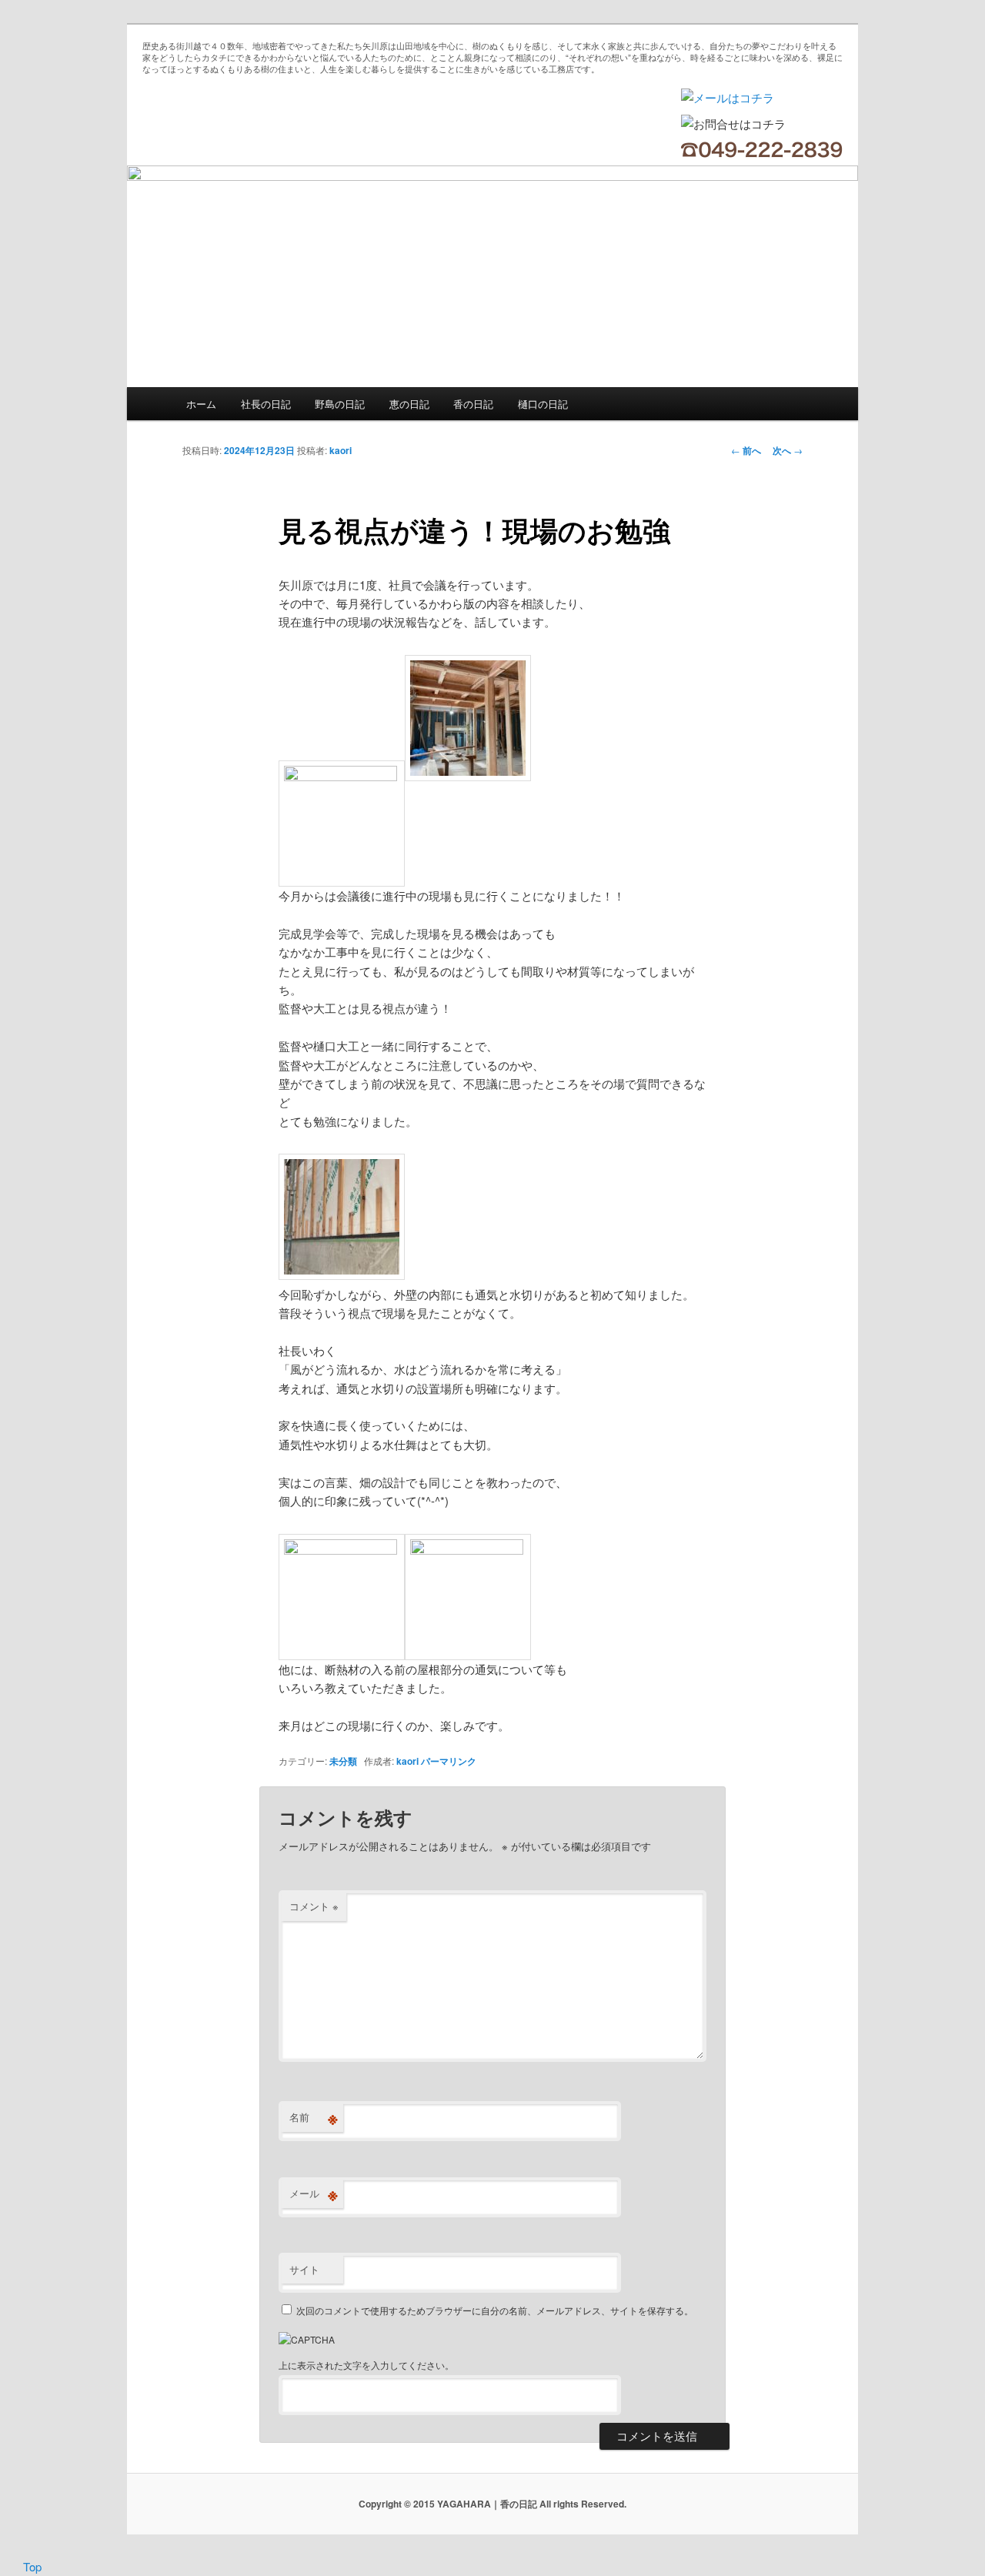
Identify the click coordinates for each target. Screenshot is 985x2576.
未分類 (343, 1761)
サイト (304, 2269)
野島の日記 (340, 404)
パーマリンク (449, 1761)
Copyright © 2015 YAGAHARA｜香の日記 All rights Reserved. (492, 2504)
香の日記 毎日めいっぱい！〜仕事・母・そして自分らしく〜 (265, 123)
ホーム (201, 404)
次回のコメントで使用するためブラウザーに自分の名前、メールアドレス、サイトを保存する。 (495, 2310)
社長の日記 (266, 404)
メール (314, 2193)
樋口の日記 (543, 404)
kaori (341, 450)
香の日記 (473, 404)
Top (32, 2566)
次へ (788, 450)
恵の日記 (409, 404)
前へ (746, 450)
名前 (314, 2117)
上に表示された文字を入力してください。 (366, 2365)
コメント (314, 1906)
